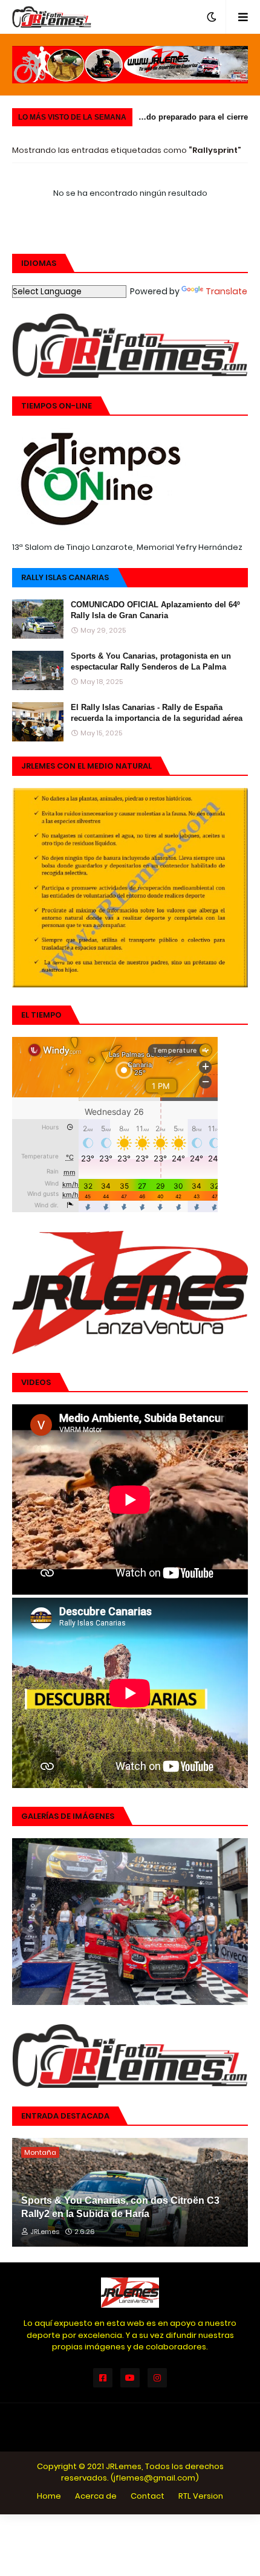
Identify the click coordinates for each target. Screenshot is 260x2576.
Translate (226, 291)
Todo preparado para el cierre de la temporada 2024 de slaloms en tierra (193, 119)
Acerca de (96, 2496)
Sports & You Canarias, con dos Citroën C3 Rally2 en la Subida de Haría (120, 2207)
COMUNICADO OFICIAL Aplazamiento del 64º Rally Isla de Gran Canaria (155, 610)
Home (49, 2496)
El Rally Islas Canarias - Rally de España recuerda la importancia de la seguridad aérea (157, 713)
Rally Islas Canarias (65, 577)
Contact (148, 2496)
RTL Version (201, 2496)
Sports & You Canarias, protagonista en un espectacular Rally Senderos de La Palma (151, 661)
